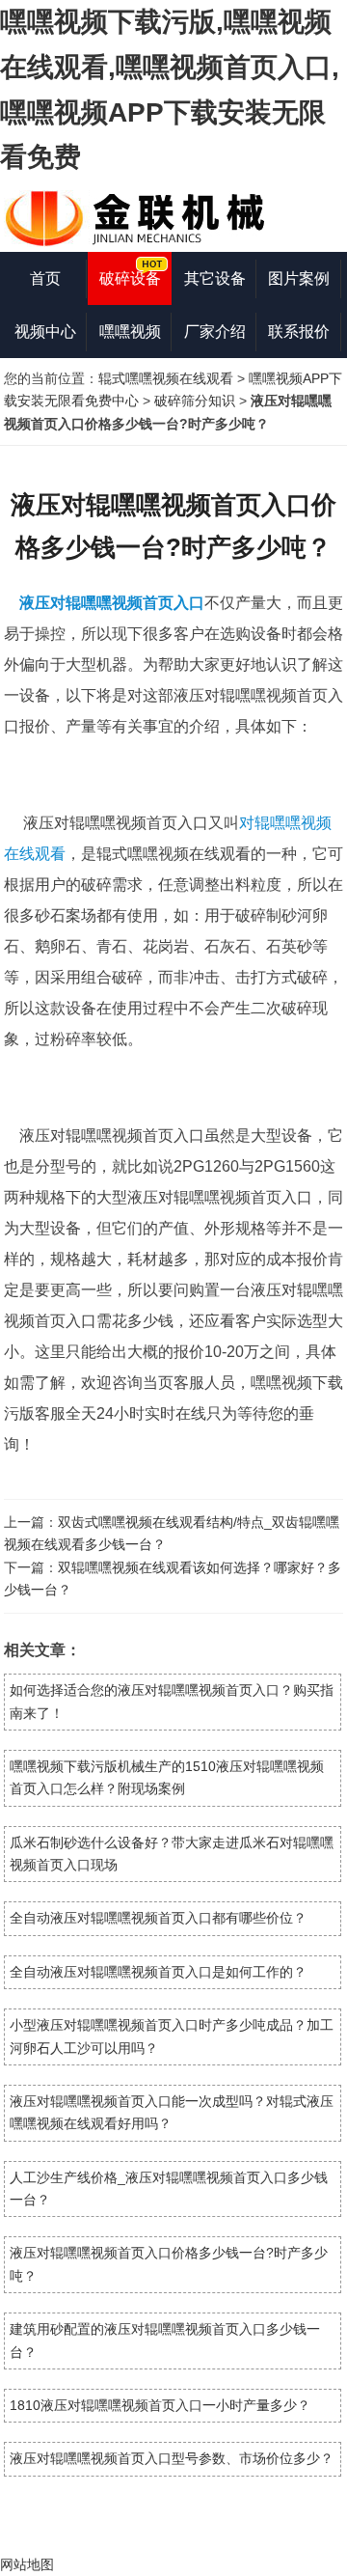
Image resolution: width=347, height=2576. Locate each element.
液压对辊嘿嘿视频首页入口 (112, 603)
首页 (45, 278)
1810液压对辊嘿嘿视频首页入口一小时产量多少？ (160, 2405)
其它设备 (215, 278)
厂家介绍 (215, 332)
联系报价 (299, 332)
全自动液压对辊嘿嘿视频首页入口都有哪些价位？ (158, 1918)
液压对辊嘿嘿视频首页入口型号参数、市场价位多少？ (172, 2458)
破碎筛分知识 (195, 401)
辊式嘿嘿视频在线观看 (166, 378)
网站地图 (27, 2564)
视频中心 (45, 332)
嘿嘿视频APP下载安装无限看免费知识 (130, 341)
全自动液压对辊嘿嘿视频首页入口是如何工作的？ (158, 1972)
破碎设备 (130, 278)
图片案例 (299, 278)
